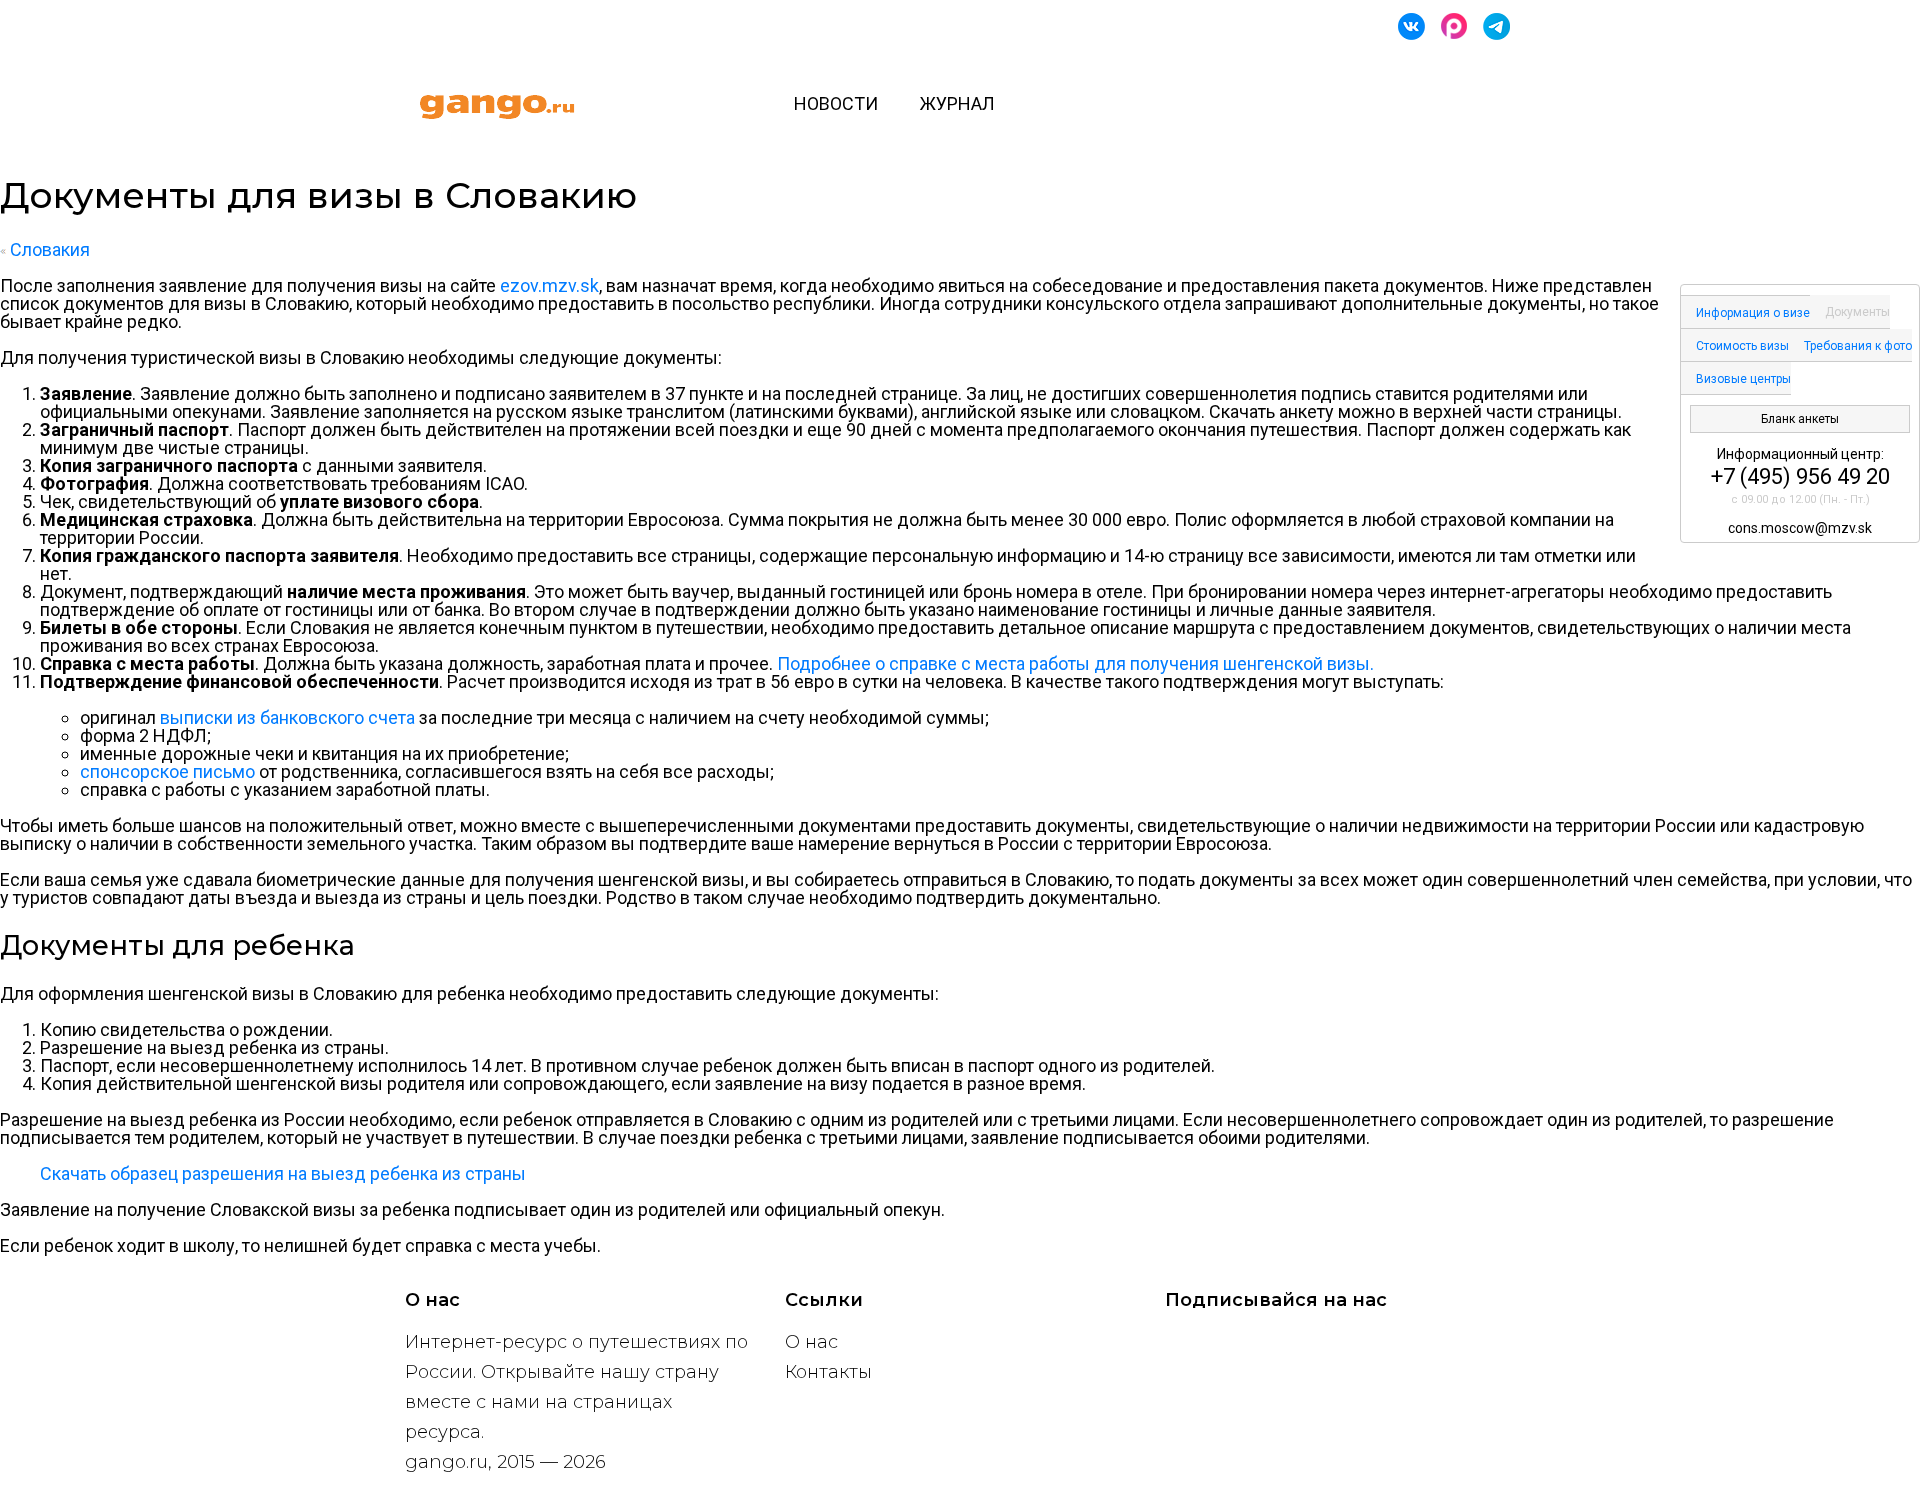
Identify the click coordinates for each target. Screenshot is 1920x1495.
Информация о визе (1753, 313)
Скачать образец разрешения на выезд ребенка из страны (283, 1173)
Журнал (957, 103)
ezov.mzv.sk (549, 285)
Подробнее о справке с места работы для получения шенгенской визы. (1075, 663)
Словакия (48, 249)
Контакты (828, 1372)
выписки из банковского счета (287, 717)
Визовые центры (1743, 379)
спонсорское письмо (167, 771)
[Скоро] (1454, 27)
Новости (836, 103)
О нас (811, 1342)
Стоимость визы (1742, 346)
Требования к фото (1858, 346)
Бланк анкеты (1800, 419)
